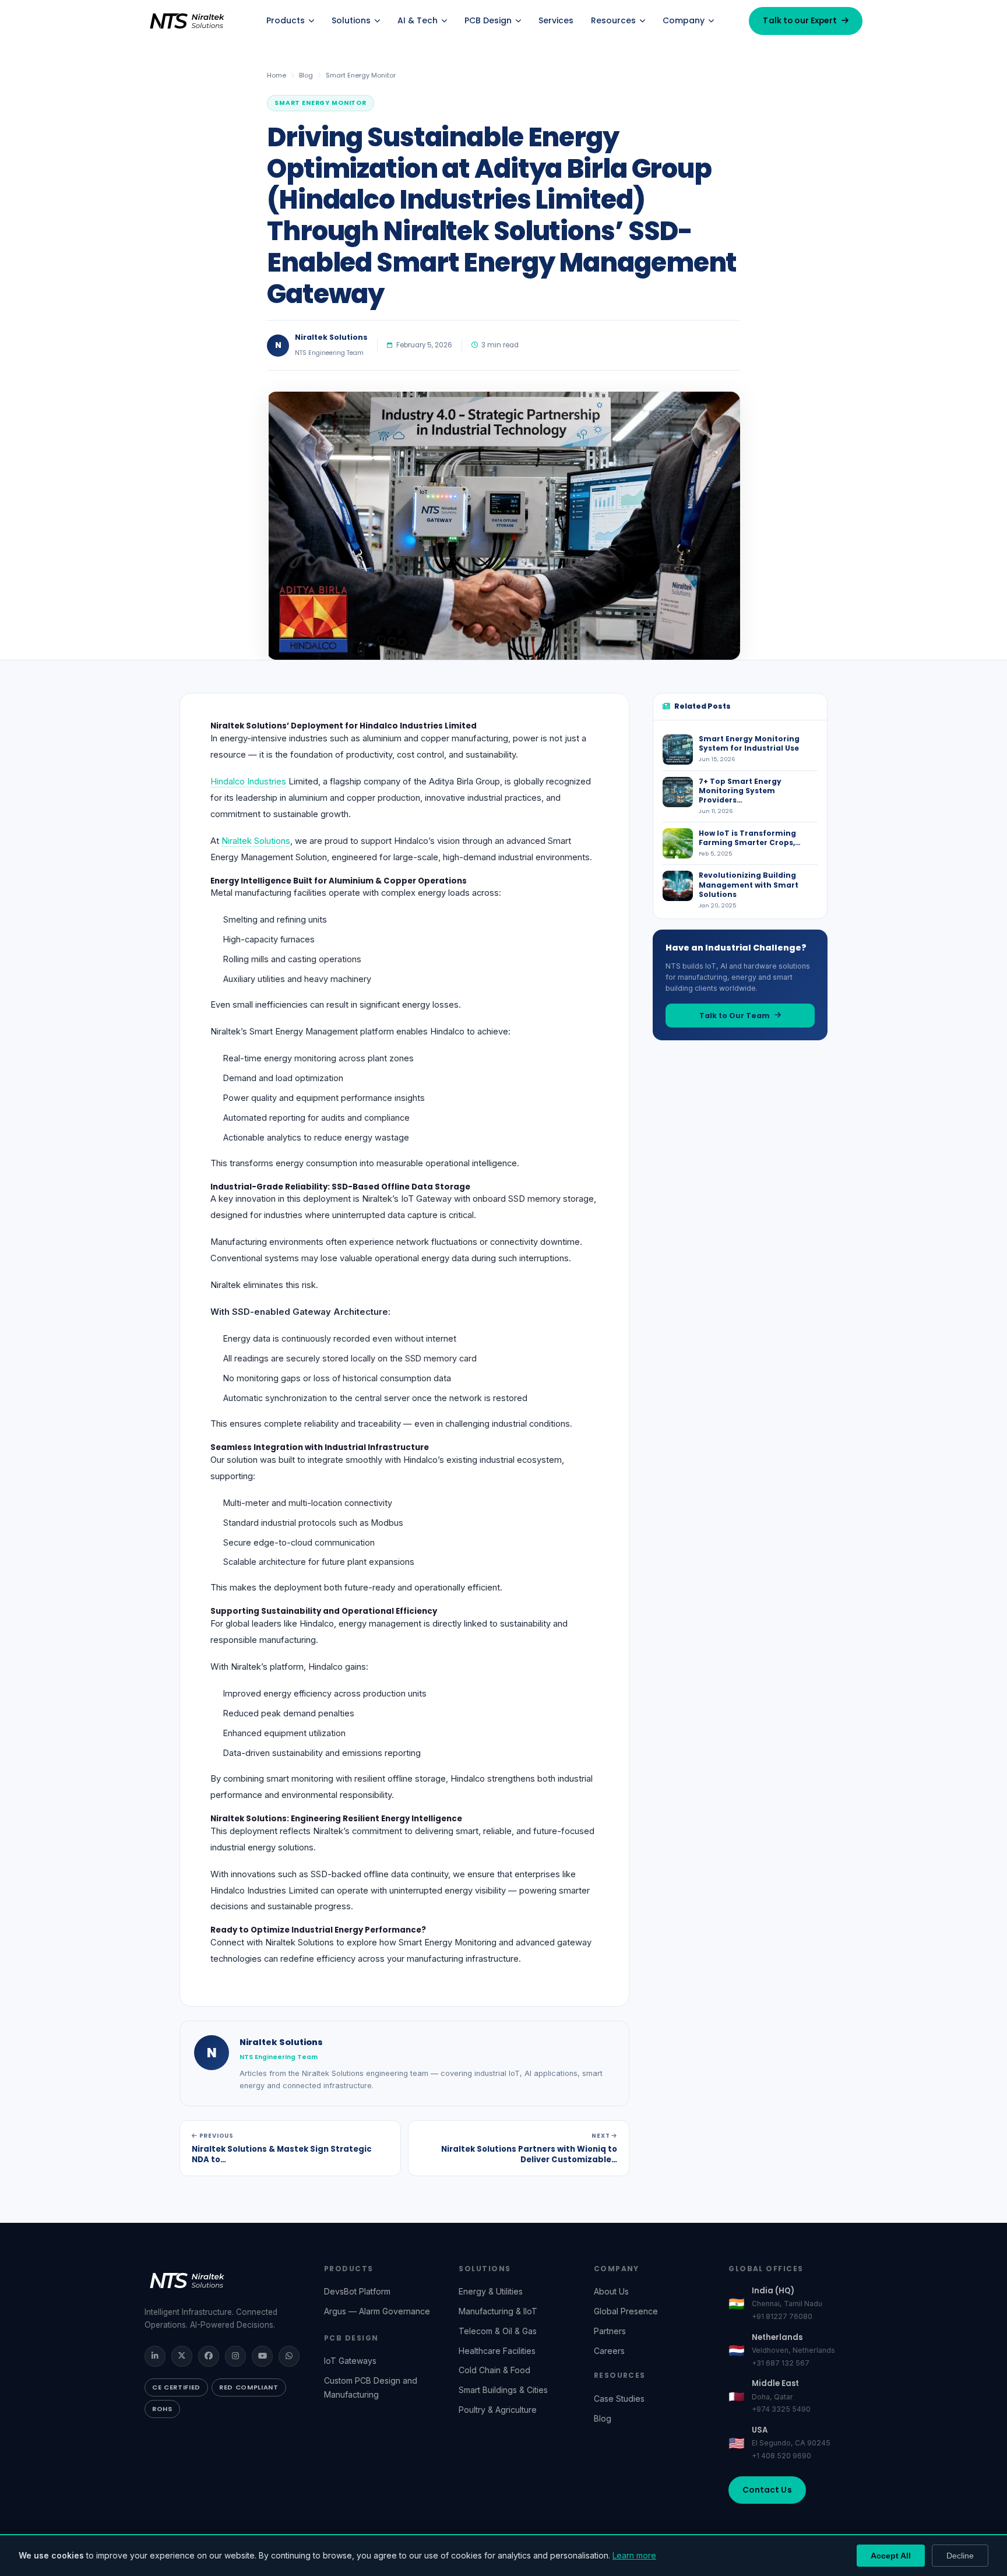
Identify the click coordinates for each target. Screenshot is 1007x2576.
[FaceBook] (209, 2356)
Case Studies (619, 2399)
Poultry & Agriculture (498, 2410)
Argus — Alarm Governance (377, 2311)
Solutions (351, 20)
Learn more (634, 2555)
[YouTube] (262, 2356)
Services (556, 20)
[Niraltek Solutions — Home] (188, 21)
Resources (613, 20)
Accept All (891, 2556)
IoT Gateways (350, 2361)
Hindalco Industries (248, 782)
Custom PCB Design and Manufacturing (371, 2387)
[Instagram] (235, 2356)
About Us (611, 2291)
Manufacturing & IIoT (498, 2311)
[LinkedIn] (155, 2356)
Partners (610, 2331)
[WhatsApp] (289, 2356)
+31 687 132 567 (781, 2363)
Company (684, 20)
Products (286, 20)
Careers (609, 2351)
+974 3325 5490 (781, 2409)
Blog (306, 75)
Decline (960, 2556)
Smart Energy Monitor (361, 75)
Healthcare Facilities (497, 2351)
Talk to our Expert (800, 21)
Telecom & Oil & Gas (498, 2331)
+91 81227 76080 (782, 2316)
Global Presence (626, 2311)
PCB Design (488, 20)
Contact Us (767, 2490)
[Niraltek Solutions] (223, 2281)
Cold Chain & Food (494, 2370)
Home (277, 75)
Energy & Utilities (491, 2291)
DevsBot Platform (357, 2291)
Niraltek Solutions (256, 841)
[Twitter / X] (182, 2356)
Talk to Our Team (735, 1016)
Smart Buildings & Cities (503, 2390)
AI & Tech (418, 20)
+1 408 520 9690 (781, 2456)
